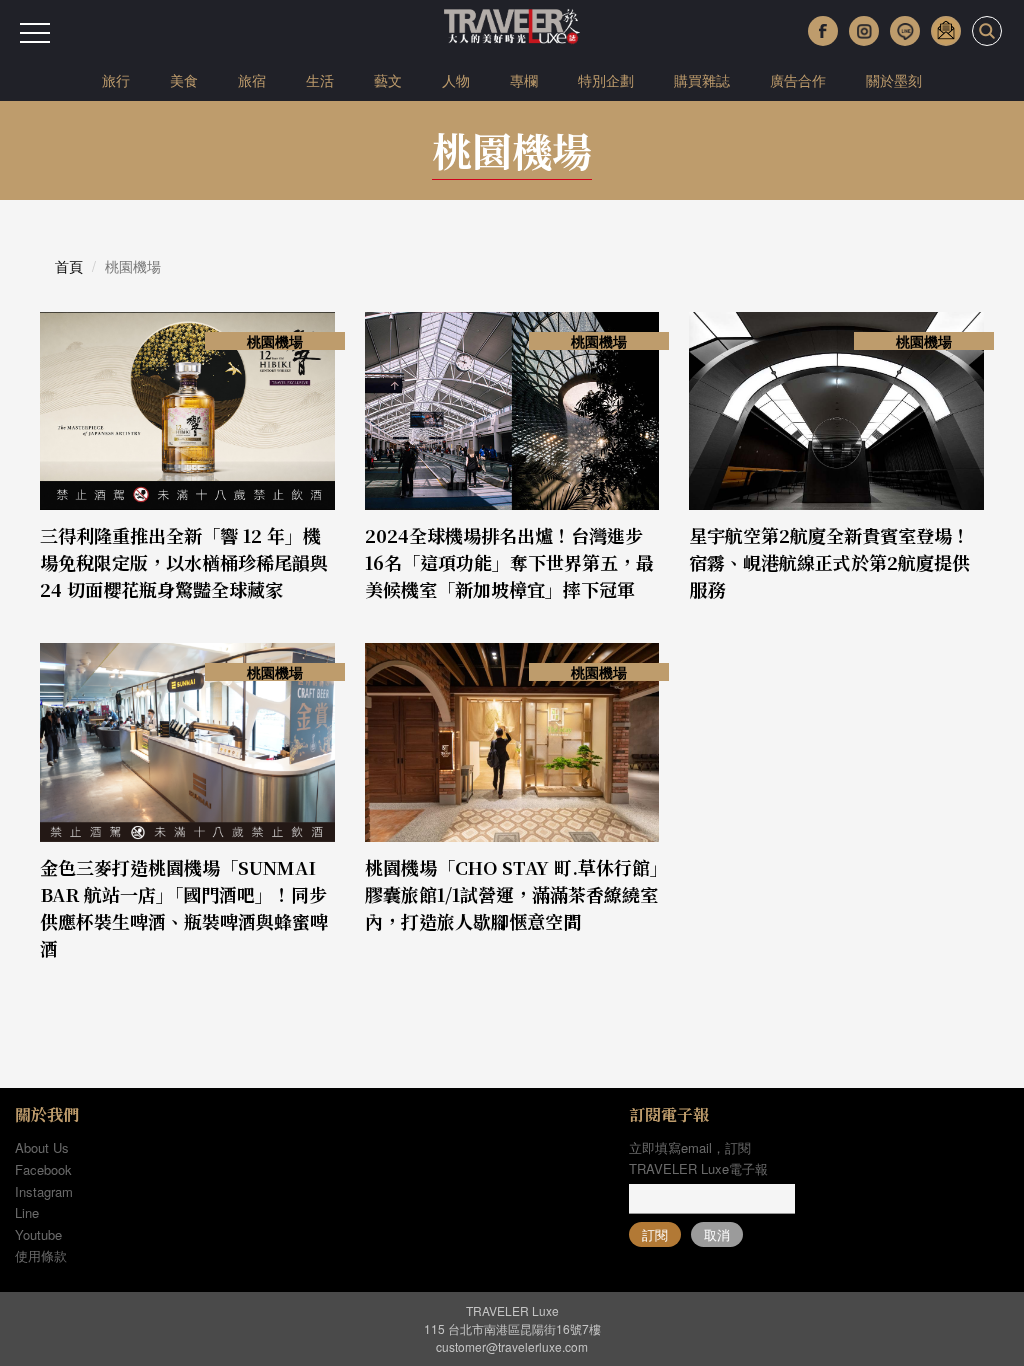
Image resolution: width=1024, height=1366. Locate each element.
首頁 (69, 266)
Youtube (38, 1234)
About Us (42, 1147)
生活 (320, 80)
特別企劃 (606, 80)
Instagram (44, 1191)
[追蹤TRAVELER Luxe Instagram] (864, 31)
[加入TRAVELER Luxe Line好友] (905, 31)
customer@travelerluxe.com (512, 1346)
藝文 (388, 80)
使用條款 (41, 1255)
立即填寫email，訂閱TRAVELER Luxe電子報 (698, 1158)
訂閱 (655, 1234)
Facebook (43, 1169)
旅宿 (252, 80)
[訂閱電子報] (946, 31)
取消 (717, 1234)
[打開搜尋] (987, 31)
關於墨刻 (894, 80)
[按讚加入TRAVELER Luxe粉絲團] (823, 31)
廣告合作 (798, 80)
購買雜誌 (702, 80)
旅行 (116, 80)
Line (27, 1212)
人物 (456, 80)
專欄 (524, 80)
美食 (184, 80)
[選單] (35, 33)
